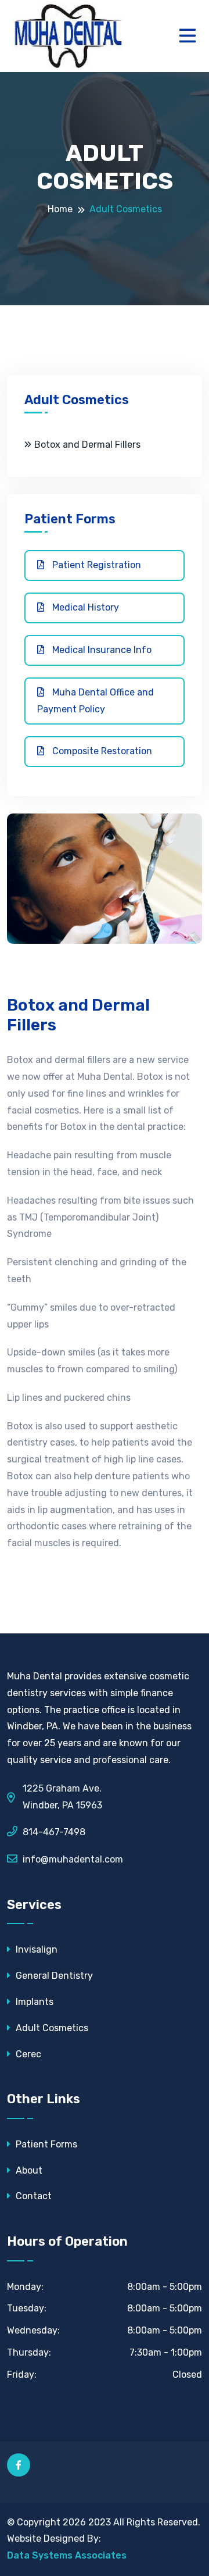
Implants (33, 2002)
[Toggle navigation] (190, 36)
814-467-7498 (54, 1832)
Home (60, 209)
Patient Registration (96, 565)
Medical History (84, 607)
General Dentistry (53, 1976)
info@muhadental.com (73, 1859)
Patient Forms (45, 2144)
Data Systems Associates (67, 2555)
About (28, 2170)
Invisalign (35, 1949)
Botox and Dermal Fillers (87, 445)
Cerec (27, 2054)
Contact (33, 2196)
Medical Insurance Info (101, 650)
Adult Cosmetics (51, 2028)
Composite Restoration (101, 751)
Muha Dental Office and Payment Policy (96, 701)
